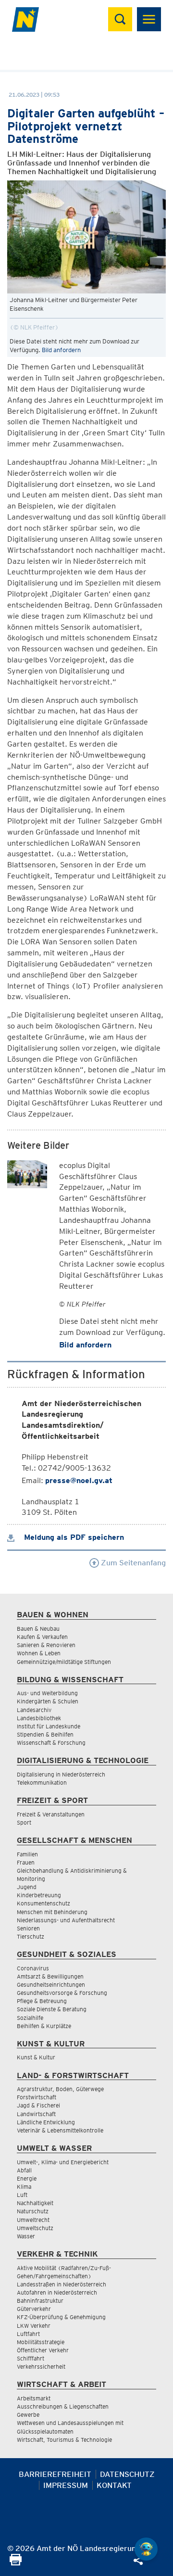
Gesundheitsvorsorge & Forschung (62, 1993)
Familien (27, 1854)
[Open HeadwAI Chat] (146, 2549)
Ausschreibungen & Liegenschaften (63, 2406)
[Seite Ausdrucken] (16, 2563)
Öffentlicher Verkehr (43, 2350)
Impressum (66, 2485)
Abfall (24, 2170)
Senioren (28, 1928)
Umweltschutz (35, 2228)
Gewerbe (28, 2415)
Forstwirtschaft (37, 2097)
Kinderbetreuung (39, 1895)
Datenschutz (127, 2474)
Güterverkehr (34, 2309)
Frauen (26, 1862)
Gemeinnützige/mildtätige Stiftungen (64, 1662)
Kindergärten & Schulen (48, 1701)
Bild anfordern (61, 350)
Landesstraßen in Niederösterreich (62, 2284)
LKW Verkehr (34, 2326)
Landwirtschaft (36, 2114)
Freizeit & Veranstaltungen (51, 1814)
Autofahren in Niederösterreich (57, 2292)
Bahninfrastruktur (40, 2301)
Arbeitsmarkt (34, 2398)
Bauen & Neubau (38, 1629)
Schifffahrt (31, 2358)
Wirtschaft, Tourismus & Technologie (64, 2440)
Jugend (27, 1887)
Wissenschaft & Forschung (51, 1743)
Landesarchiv (34, 1710)
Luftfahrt (28, 2334)
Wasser (26, 2236)
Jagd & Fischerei (38, 2105)
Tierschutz (31, 1936)
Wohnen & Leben (39, 1653)
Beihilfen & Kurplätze (44, 2026)
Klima (24, 2187)
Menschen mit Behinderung (52, 1912)
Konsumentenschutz (43, 1903)
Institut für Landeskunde (49, 1726)
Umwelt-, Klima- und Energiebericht (63, 2162)
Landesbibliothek (39, 1718)
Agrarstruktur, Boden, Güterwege (60, 2089)
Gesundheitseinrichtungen (51, 1985)
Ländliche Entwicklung (46, 2122)
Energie (27, 2178)
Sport (24, 1822)
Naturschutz (33, 2211)
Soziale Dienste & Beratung (52, 2009)
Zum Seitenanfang (132, 1563)
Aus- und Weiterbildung (47, 1693)
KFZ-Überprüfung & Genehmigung (61, 2317)
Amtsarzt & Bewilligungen (50, 1976)
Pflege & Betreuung (42, 2001)
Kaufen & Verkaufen (42, 1637)
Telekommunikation (42, 1783)
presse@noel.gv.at (79, 1480)
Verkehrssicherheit (41, 2367)
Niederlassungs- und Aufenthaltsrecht (66, 1920)
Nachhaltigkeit (35, 2203)
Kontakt (114, 2485)
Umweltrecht (33, 2220)
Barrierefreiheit (55, 2474)
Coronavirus (33, 1968)
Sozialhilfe (30, 2018)
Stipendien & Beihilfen (45, 1734)
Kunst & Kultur (36, 2057)
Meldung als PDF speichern (73, 1537)
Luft (22, 2195)
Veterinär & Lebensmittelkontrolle (60, 2130)
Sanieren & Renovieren (46, 1645)
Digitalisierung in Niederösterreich (61, 1774)
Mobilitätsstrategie (41, 2342)
